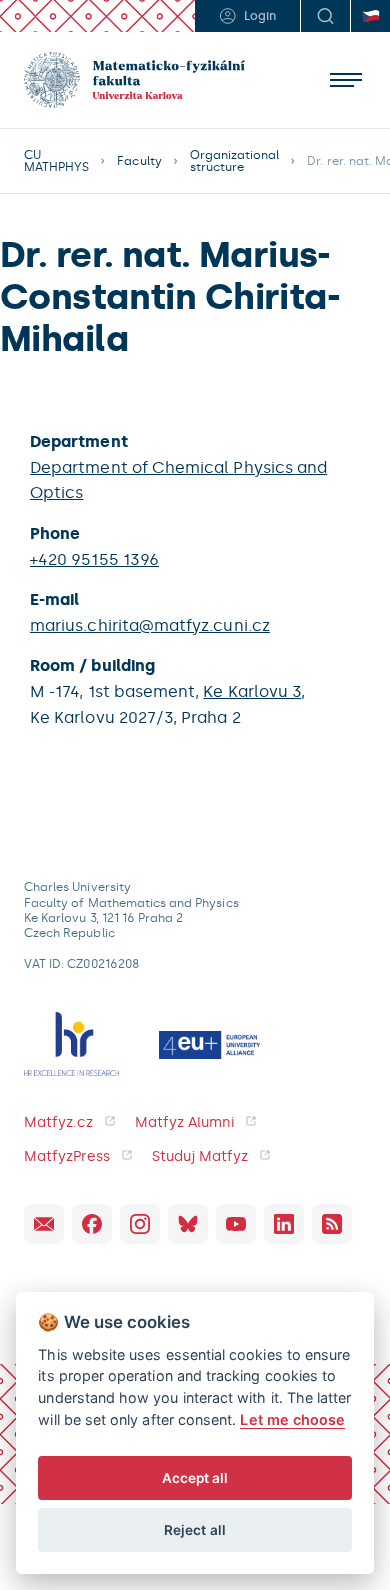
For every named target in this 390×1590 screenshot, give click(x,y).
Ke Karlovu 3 (252, 691)
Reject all (195, 1530)
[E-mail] (44, 1224)
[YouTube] (236, 1224)
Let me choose (292, 1419)
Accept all (195, 1478)
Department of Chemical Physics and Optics (178, 480)
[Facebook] (92, 1224)
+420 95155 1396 (94, 559)
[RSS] (332, 1224)
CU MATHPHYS (56, 161)
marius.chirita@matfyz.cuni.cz (150, 625)
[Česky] (370, 16)
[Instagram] (140, 1224)
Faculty (139, 161)
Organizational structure (235, 161)
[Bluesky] (188, 1224)
